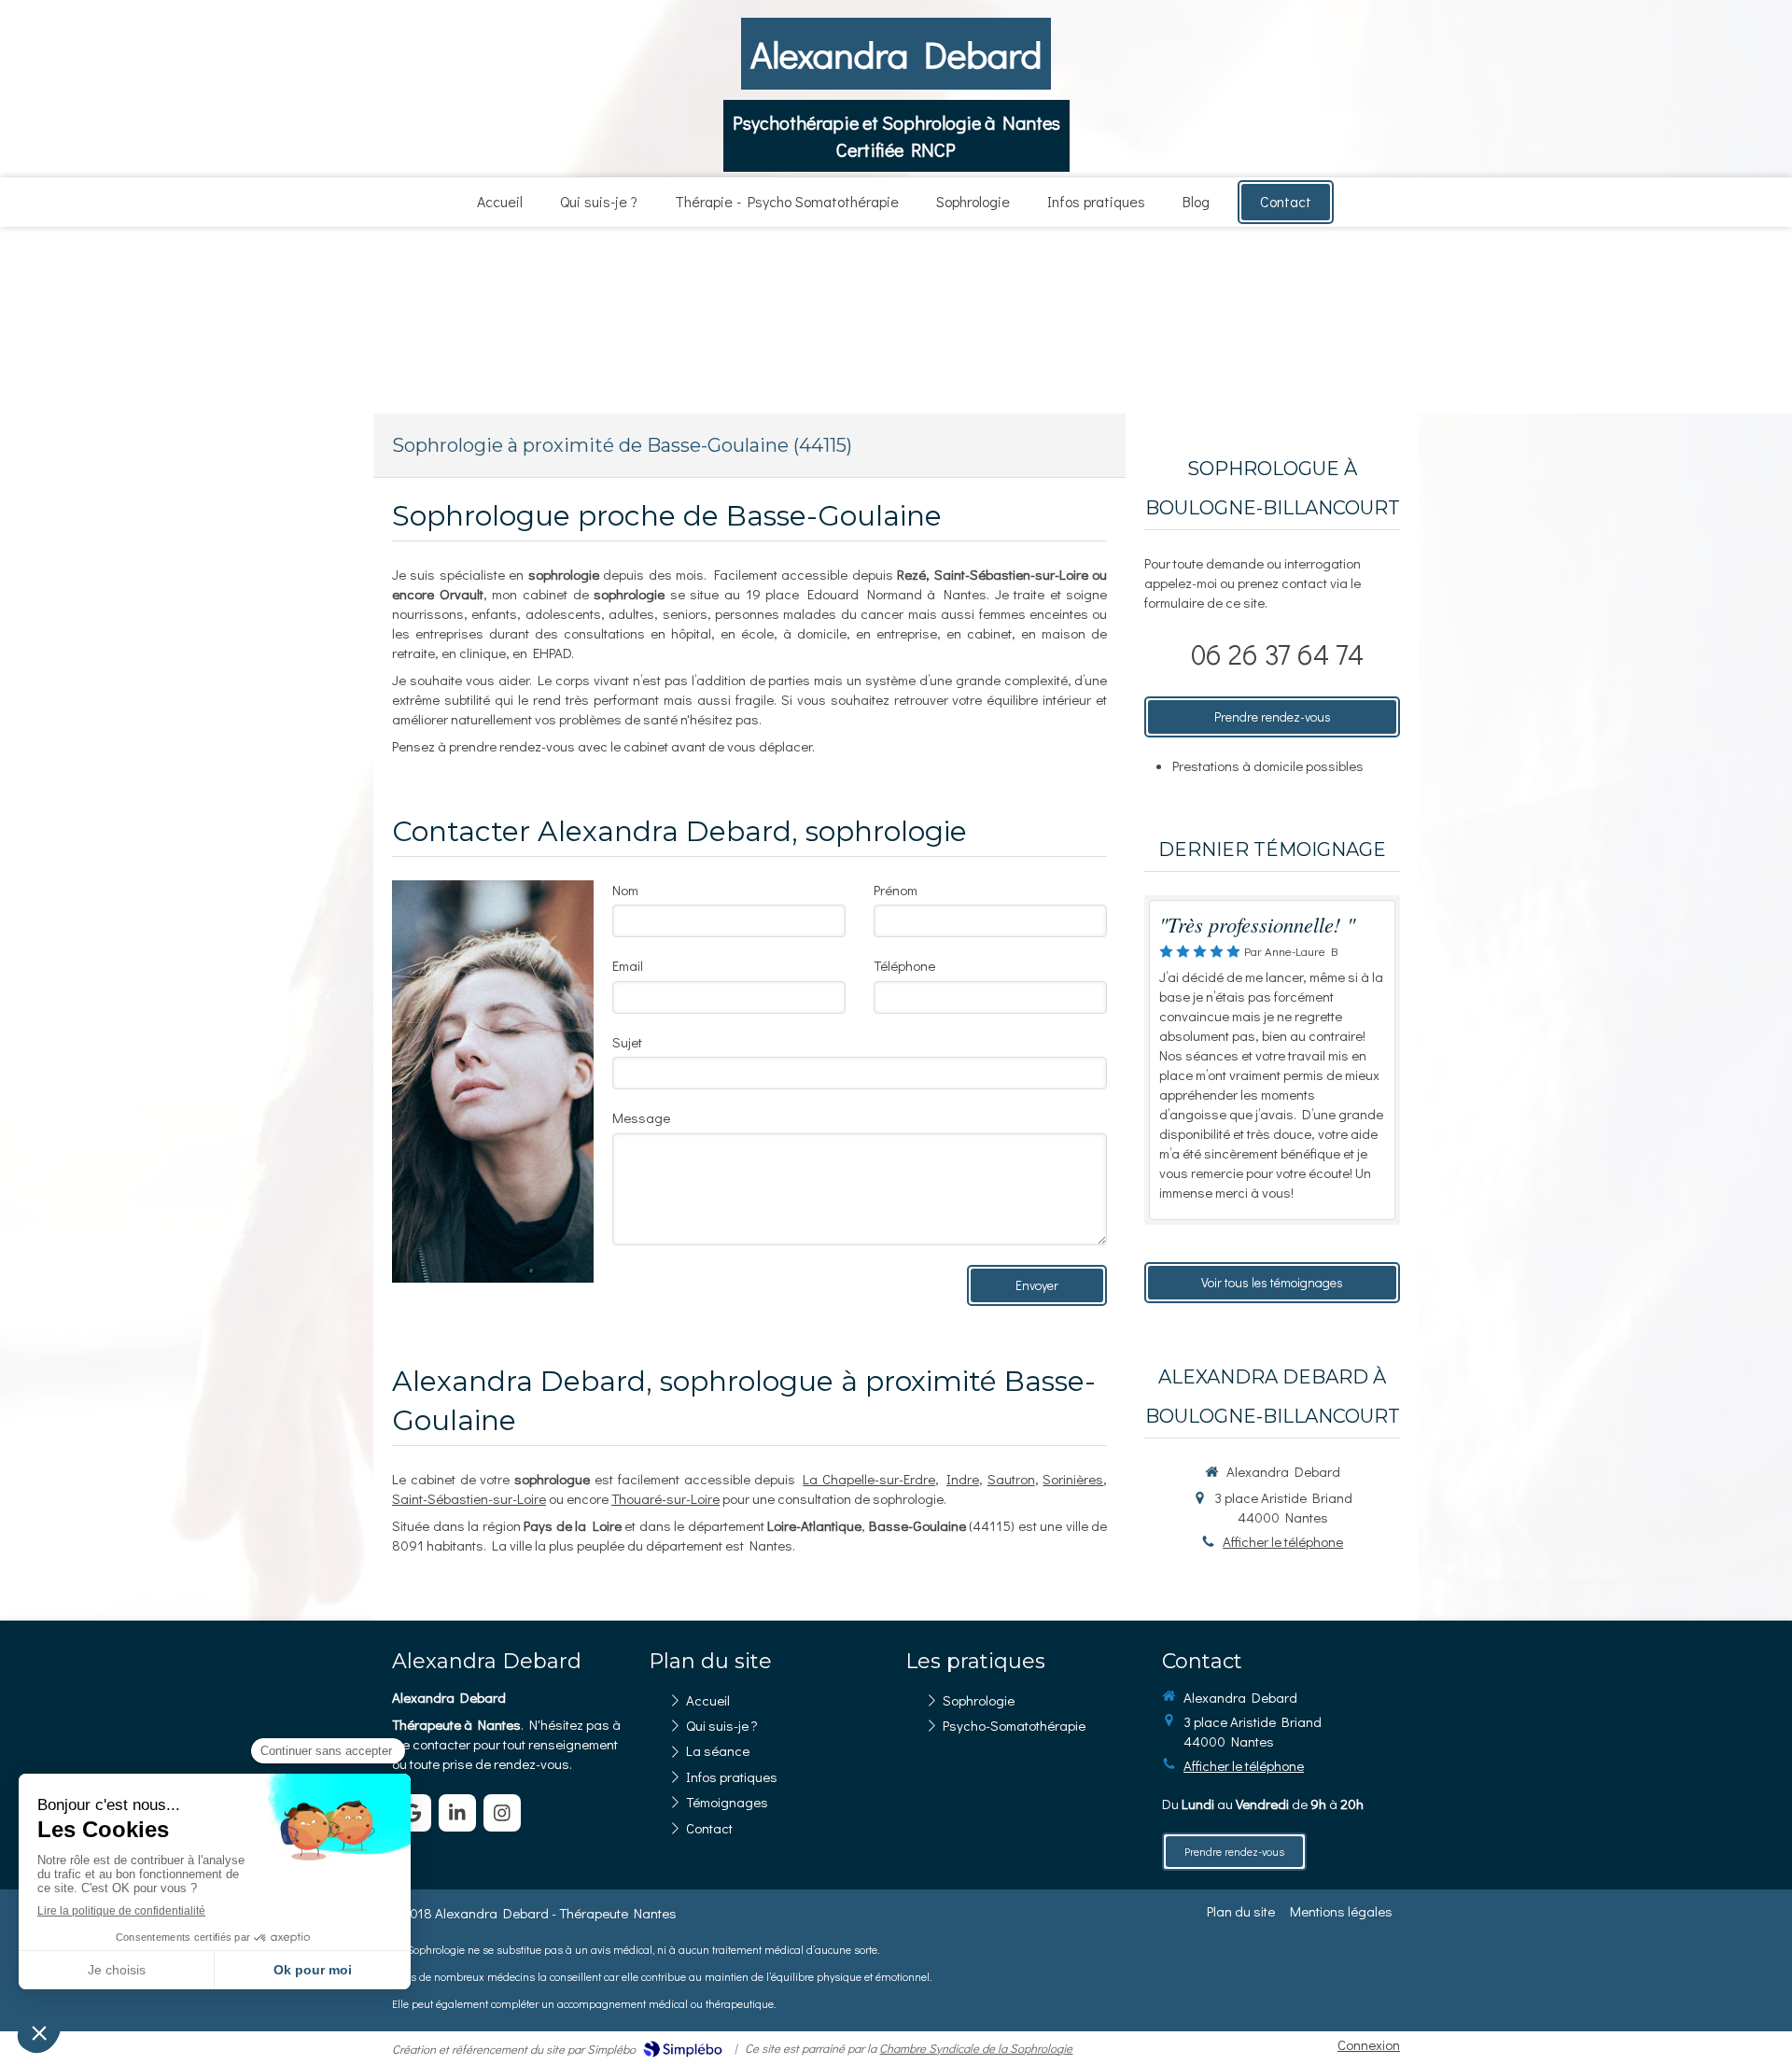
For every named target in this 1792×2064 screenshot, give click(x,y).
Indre (963, 1479)
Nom (625, 890)
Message (641, 1117)
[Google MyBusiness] (413, 1813)
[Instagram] (502, 1813)
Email (628, 965)
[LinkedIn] (457, 1813)
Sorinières (1073, 1479)
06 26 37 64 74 (1277, 654)
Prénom (896, 890)
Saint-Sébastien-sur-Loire (469, 1498)
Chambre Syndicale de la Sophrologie (976, 2048)
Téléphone (904, 965)
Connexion (1369, 2044)
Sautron (1011, 1479)
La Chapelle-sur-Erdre (869, 1479)
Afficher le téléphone (1283, 1541)
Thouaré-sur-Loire (665, 1498)
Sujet (627, 1042)
